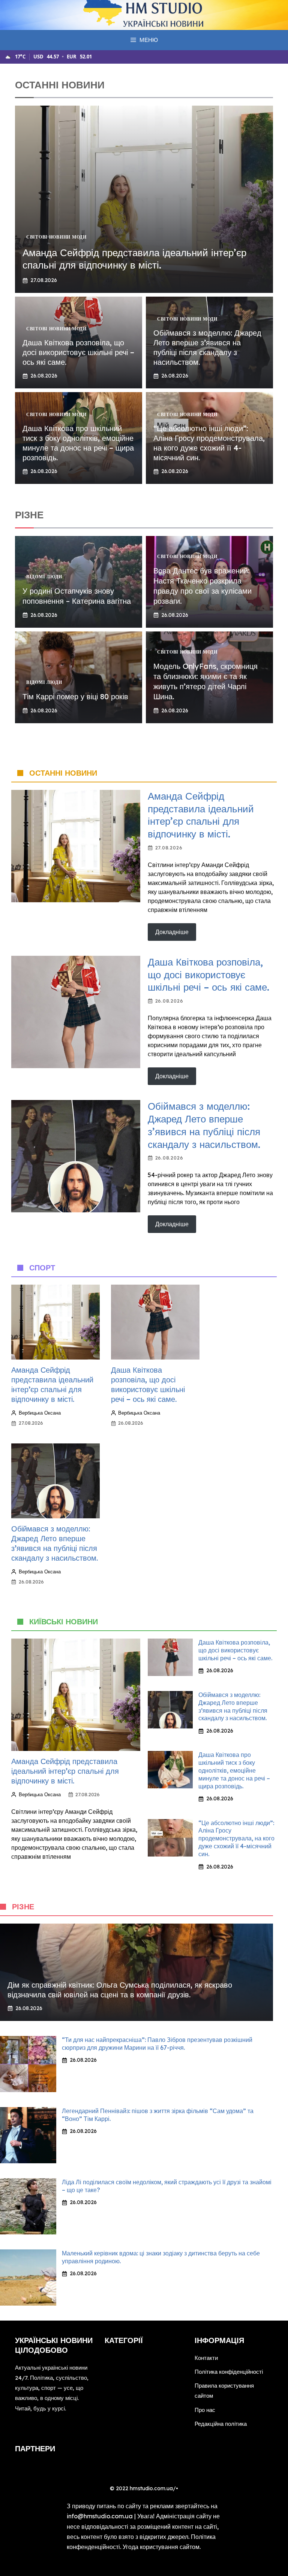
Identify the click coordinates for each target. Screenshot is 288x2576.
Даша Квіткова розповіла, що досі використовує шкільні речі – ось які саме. (78, 352)
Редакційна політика (221, 2424)
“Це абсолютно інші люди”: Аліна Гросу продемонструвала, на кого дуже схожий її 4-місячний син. (209, 443)
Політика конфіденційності (229, 2372)
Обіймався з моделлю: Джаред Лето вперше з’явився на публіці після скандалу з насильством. (207, 347)
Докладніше (172, 932)
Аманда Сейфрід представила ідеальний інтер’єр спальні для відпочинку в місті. (134, 259)
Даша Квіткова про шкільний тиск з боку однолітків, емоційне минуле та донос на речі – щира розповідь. (78, 443)
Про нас (205, 2410)
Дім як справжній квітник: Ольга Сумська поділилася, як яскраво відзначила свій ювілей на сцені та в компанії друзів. (120, 1990)
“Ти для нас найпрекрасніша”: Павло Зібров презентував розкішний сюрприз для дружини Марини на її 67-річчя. (157, 2044)
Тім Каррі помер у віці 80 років (75, 696)
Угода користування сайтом (161, 2547)
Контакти (206, 2358)
